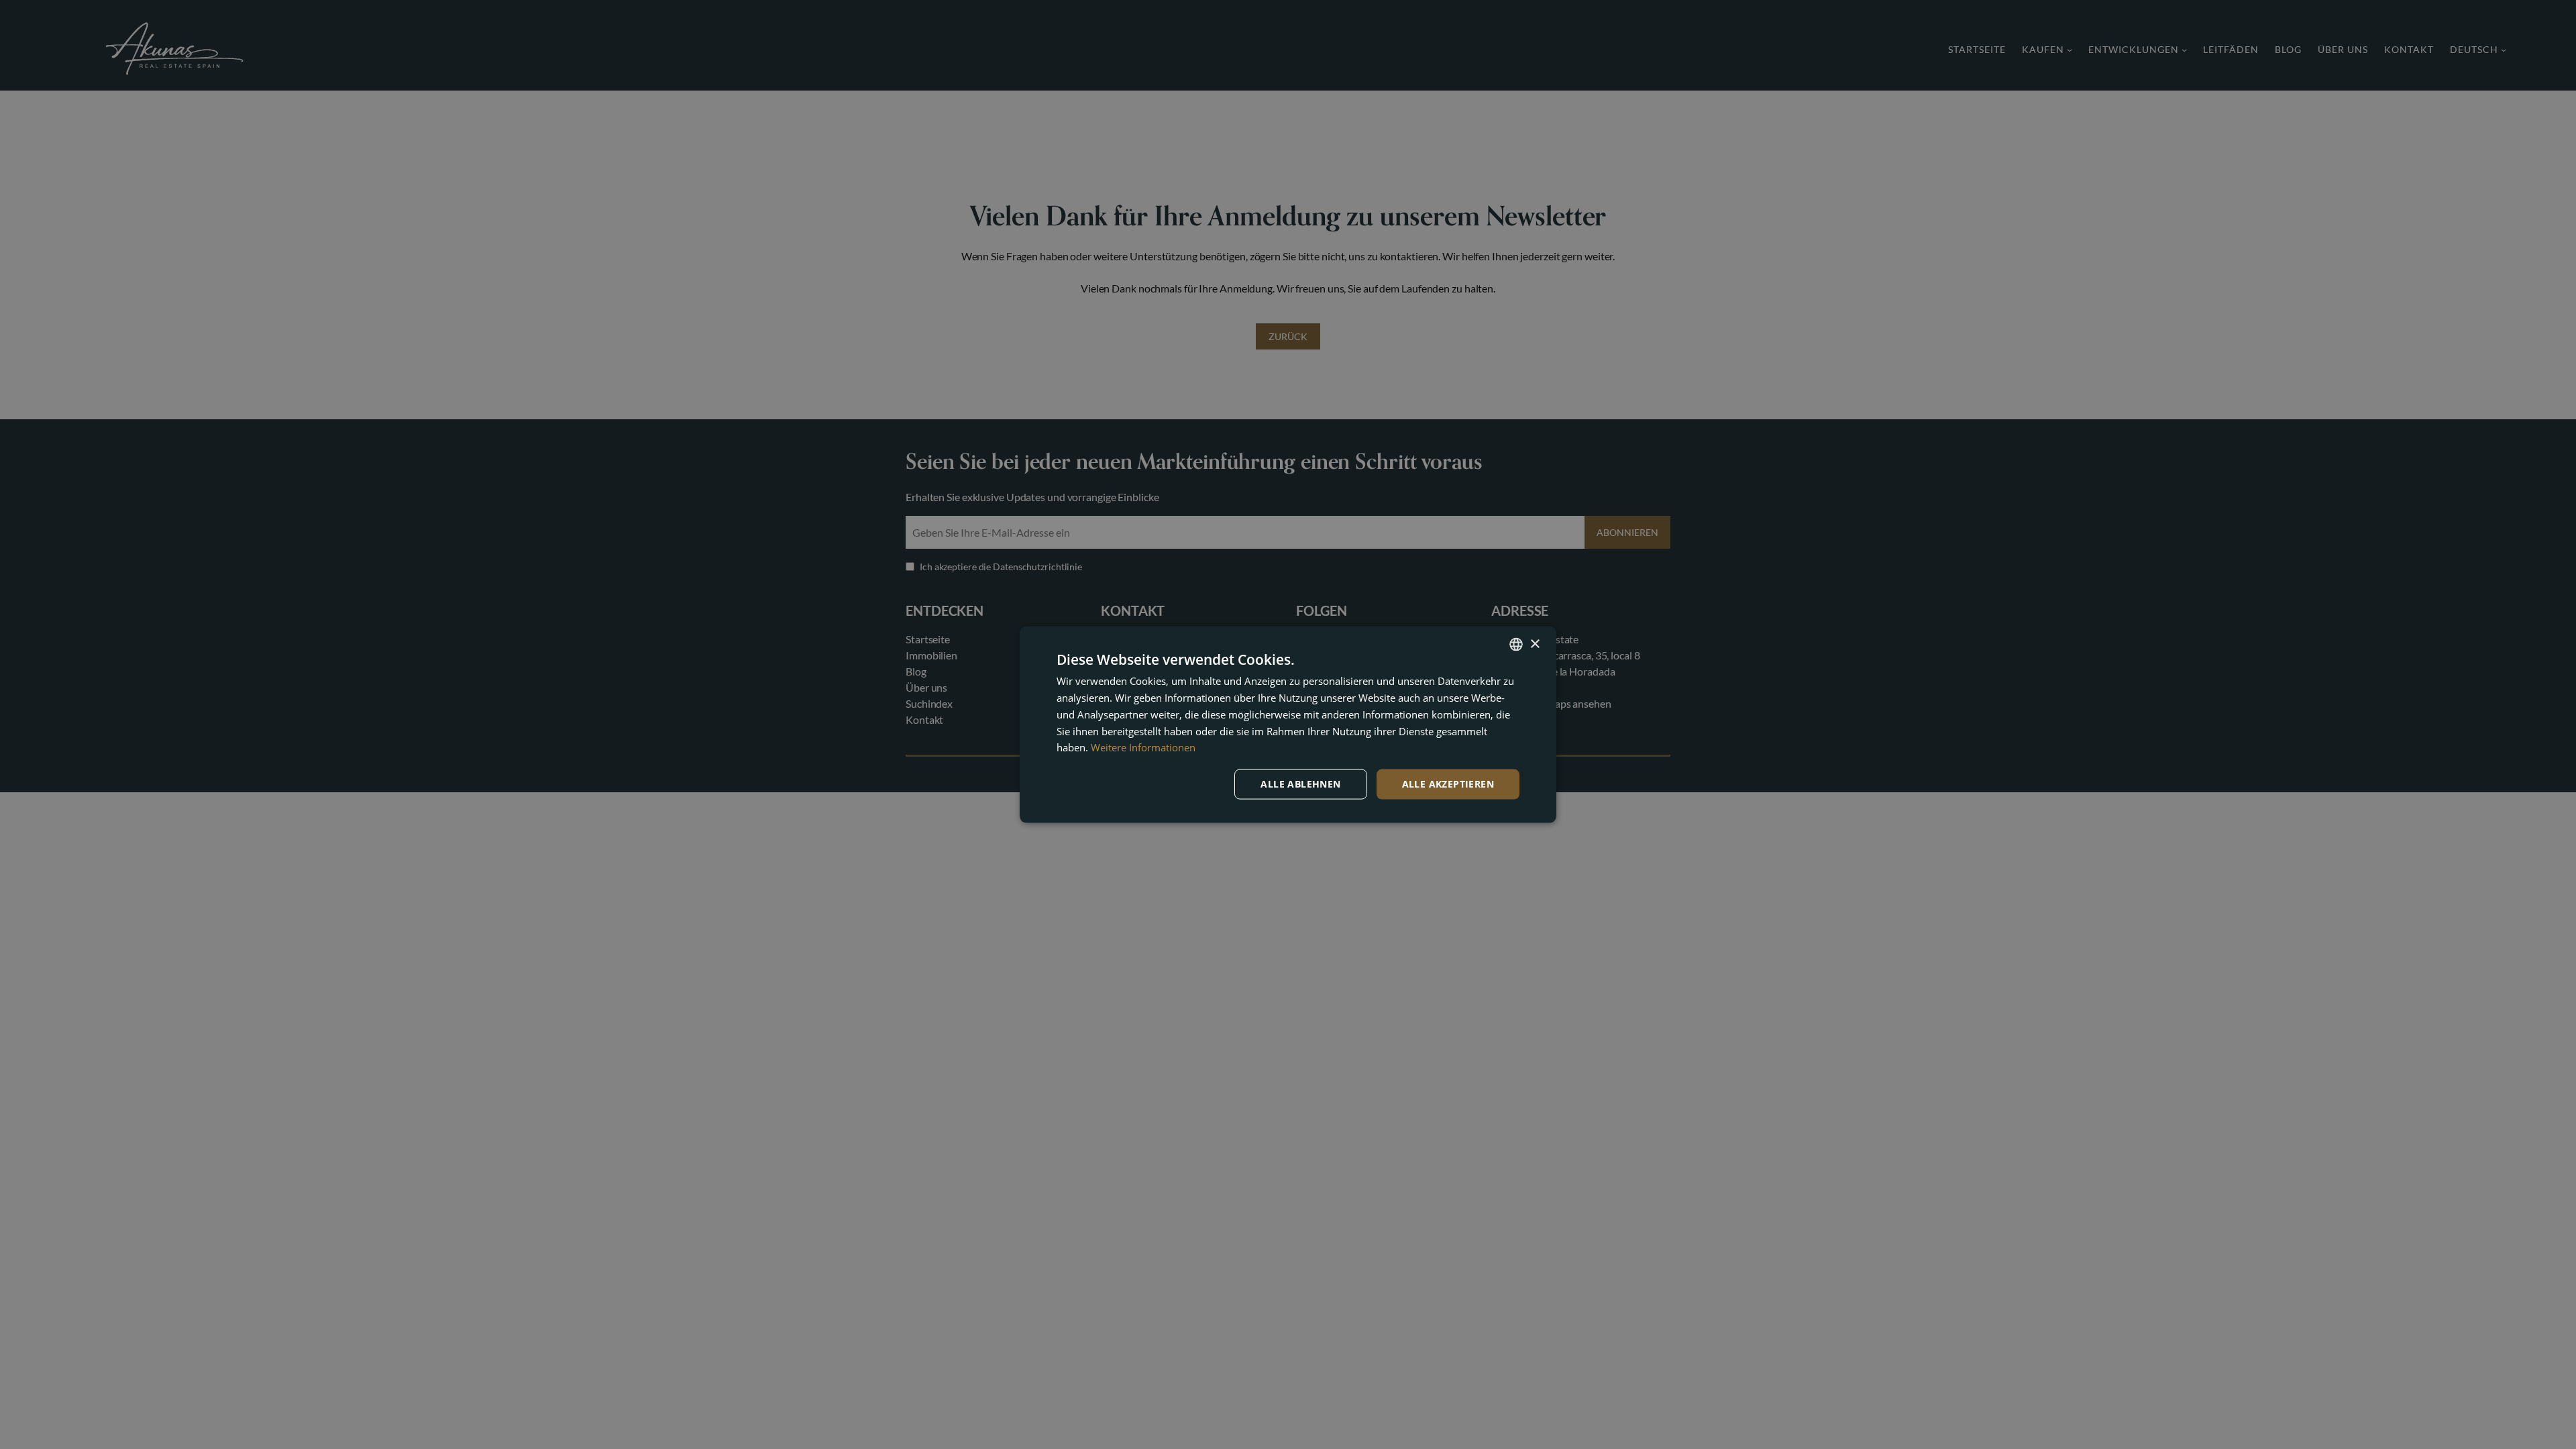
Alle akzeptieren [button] (1448, 784)
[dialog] (1288, 724)
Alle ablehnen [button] (1300, 784)
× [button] (1535, 644)
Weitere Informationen (1143, 747)
